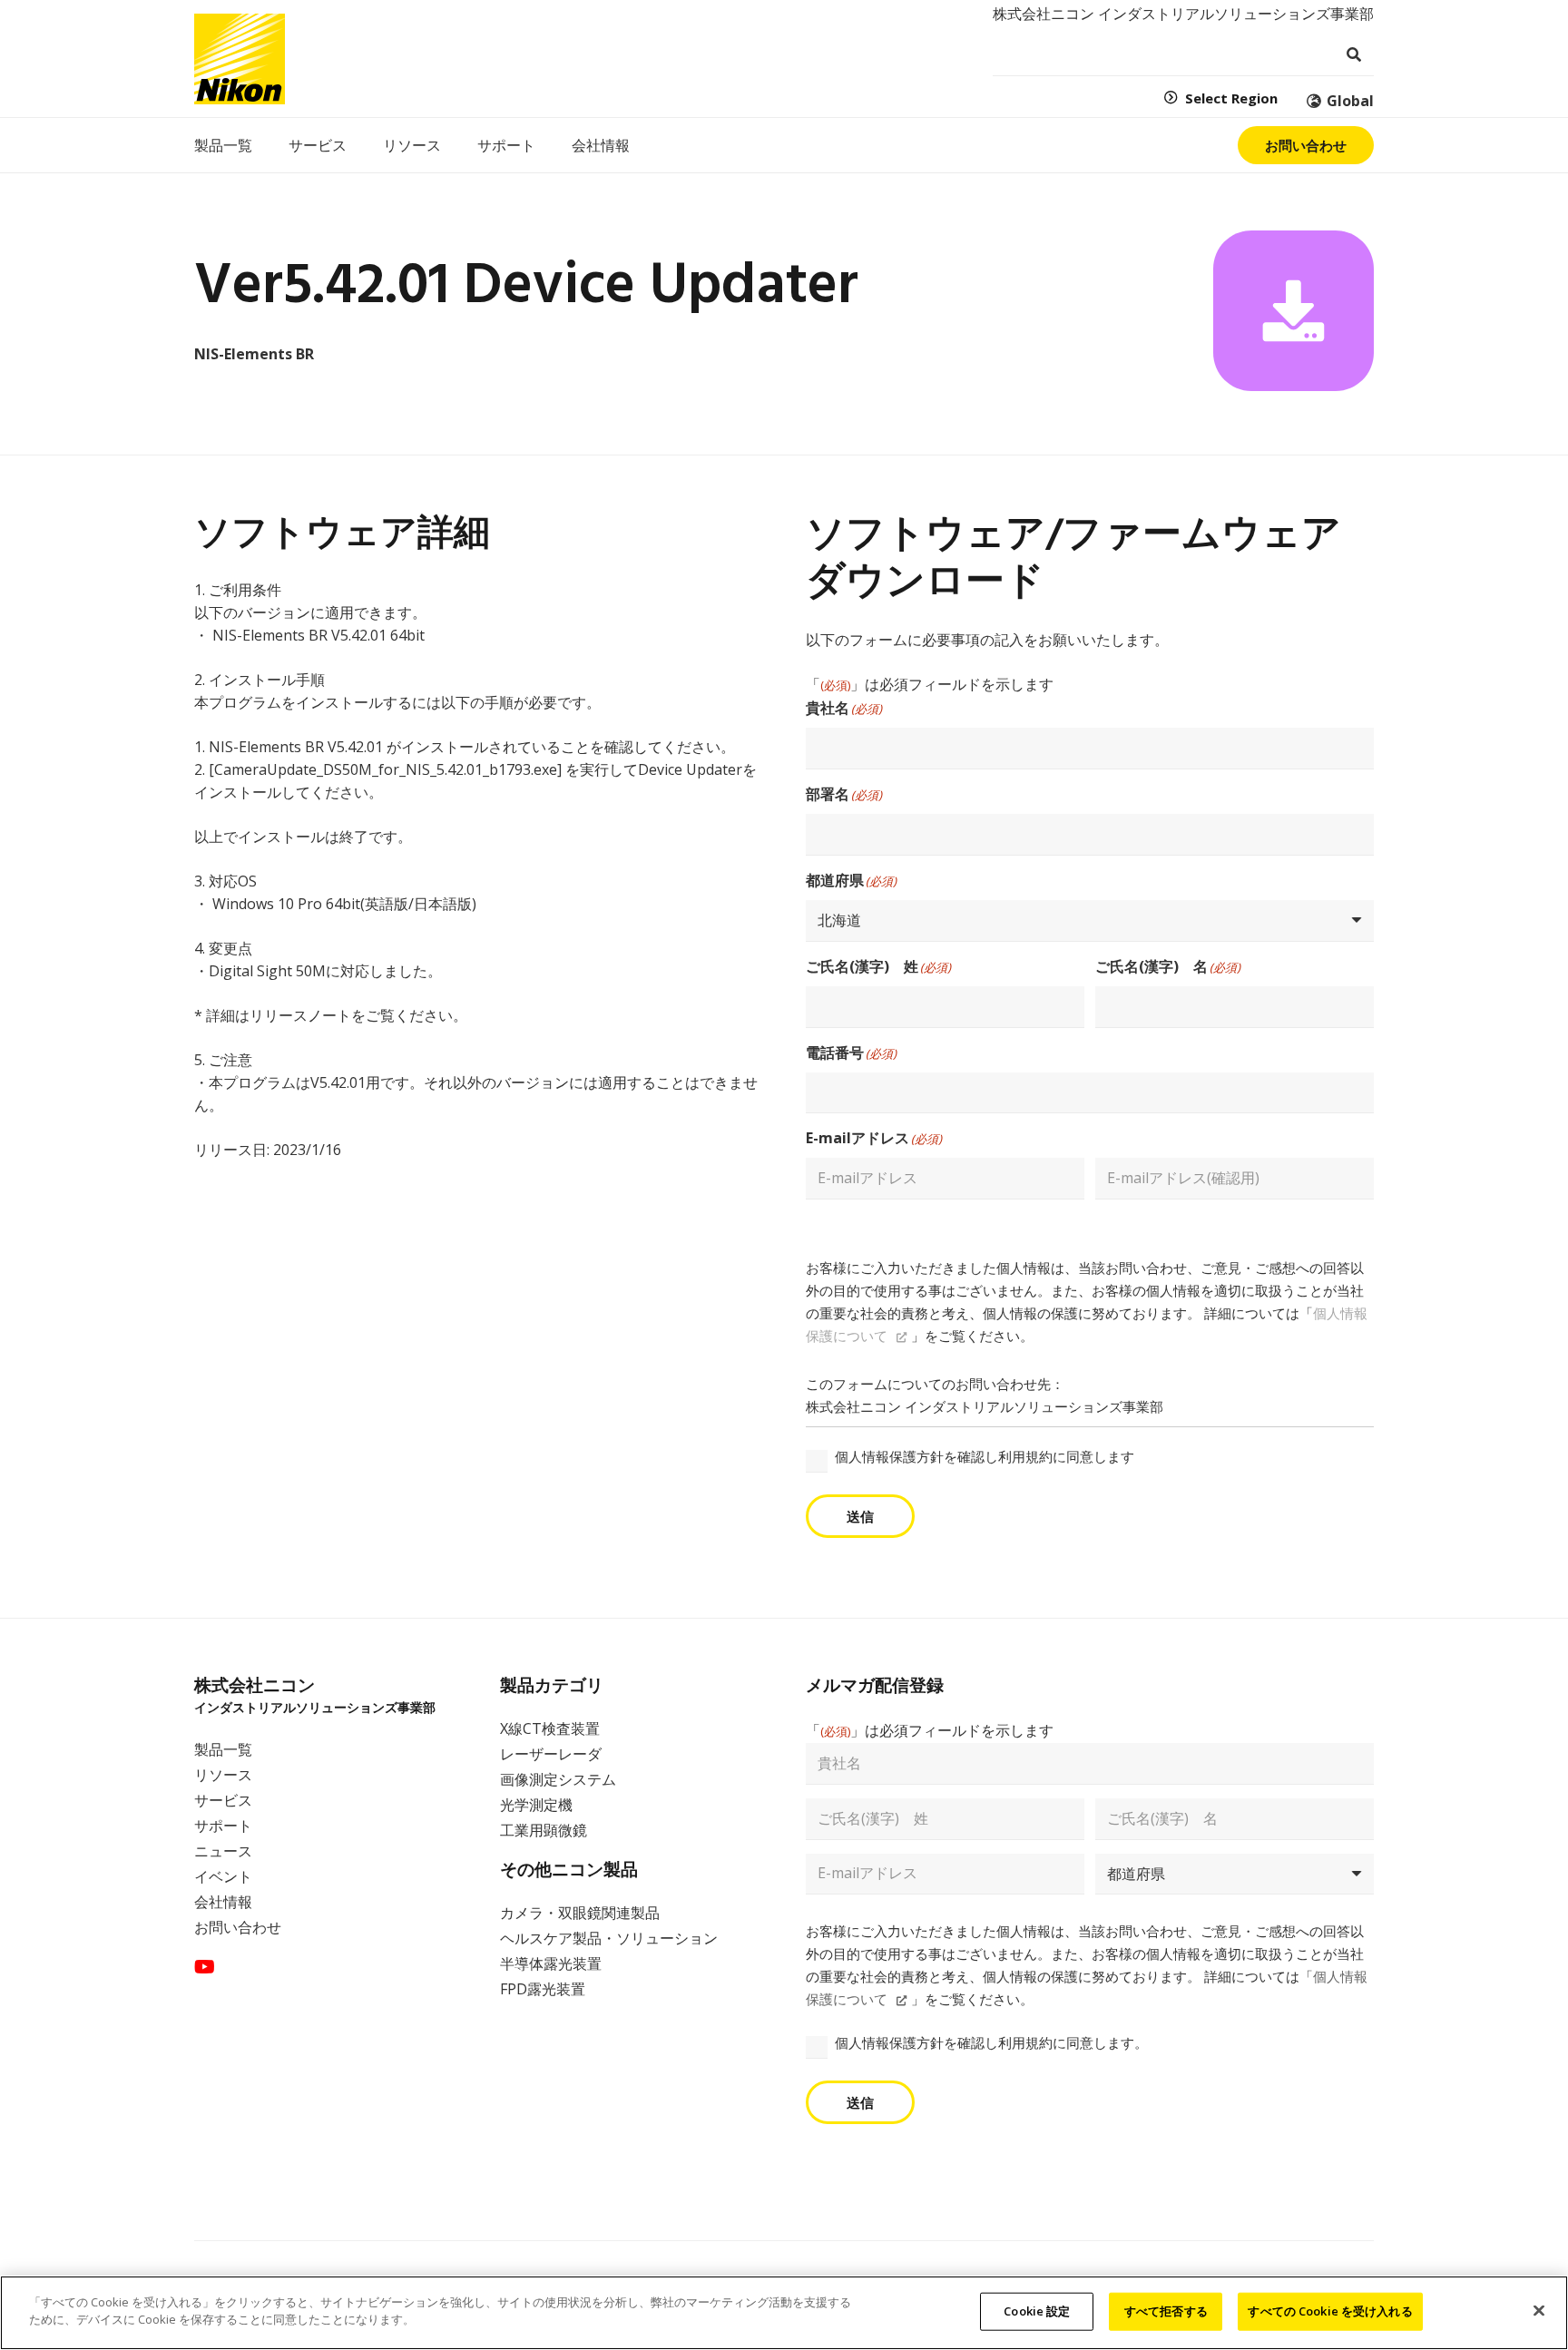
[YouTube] (205, 1967)
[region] (784, 2313)
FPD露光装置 (543, 1989)
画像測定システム (558, 1779)
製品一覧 (223, 1749)
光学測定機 (536, 1805)
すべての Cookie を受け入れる (1330, 2311)
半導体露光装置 (551, 1963)
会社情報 (223, 1902)
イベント (223, 1876)
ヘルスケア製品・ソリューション (609, 1938)
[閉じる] (1539, 2310)
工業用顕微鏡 (544, 1830)
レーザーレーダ (551, 1754)
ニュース (223, 1851)
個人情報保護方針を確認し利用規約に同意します (985, 1456)
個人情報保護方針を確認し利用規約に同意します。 (991, 2042)
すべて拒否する (1166, 2311)
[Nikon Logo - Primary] (240, 59)
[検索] (1353, 55)
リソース (223, 1775)
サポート (223, 1826)
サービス (223, 1800)
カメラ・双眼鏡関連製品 (580, 1913)
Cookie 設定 (1037, 2311)
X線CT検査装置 (550, 1728)
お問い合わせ (238, 1927)
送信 (860, 1516)
